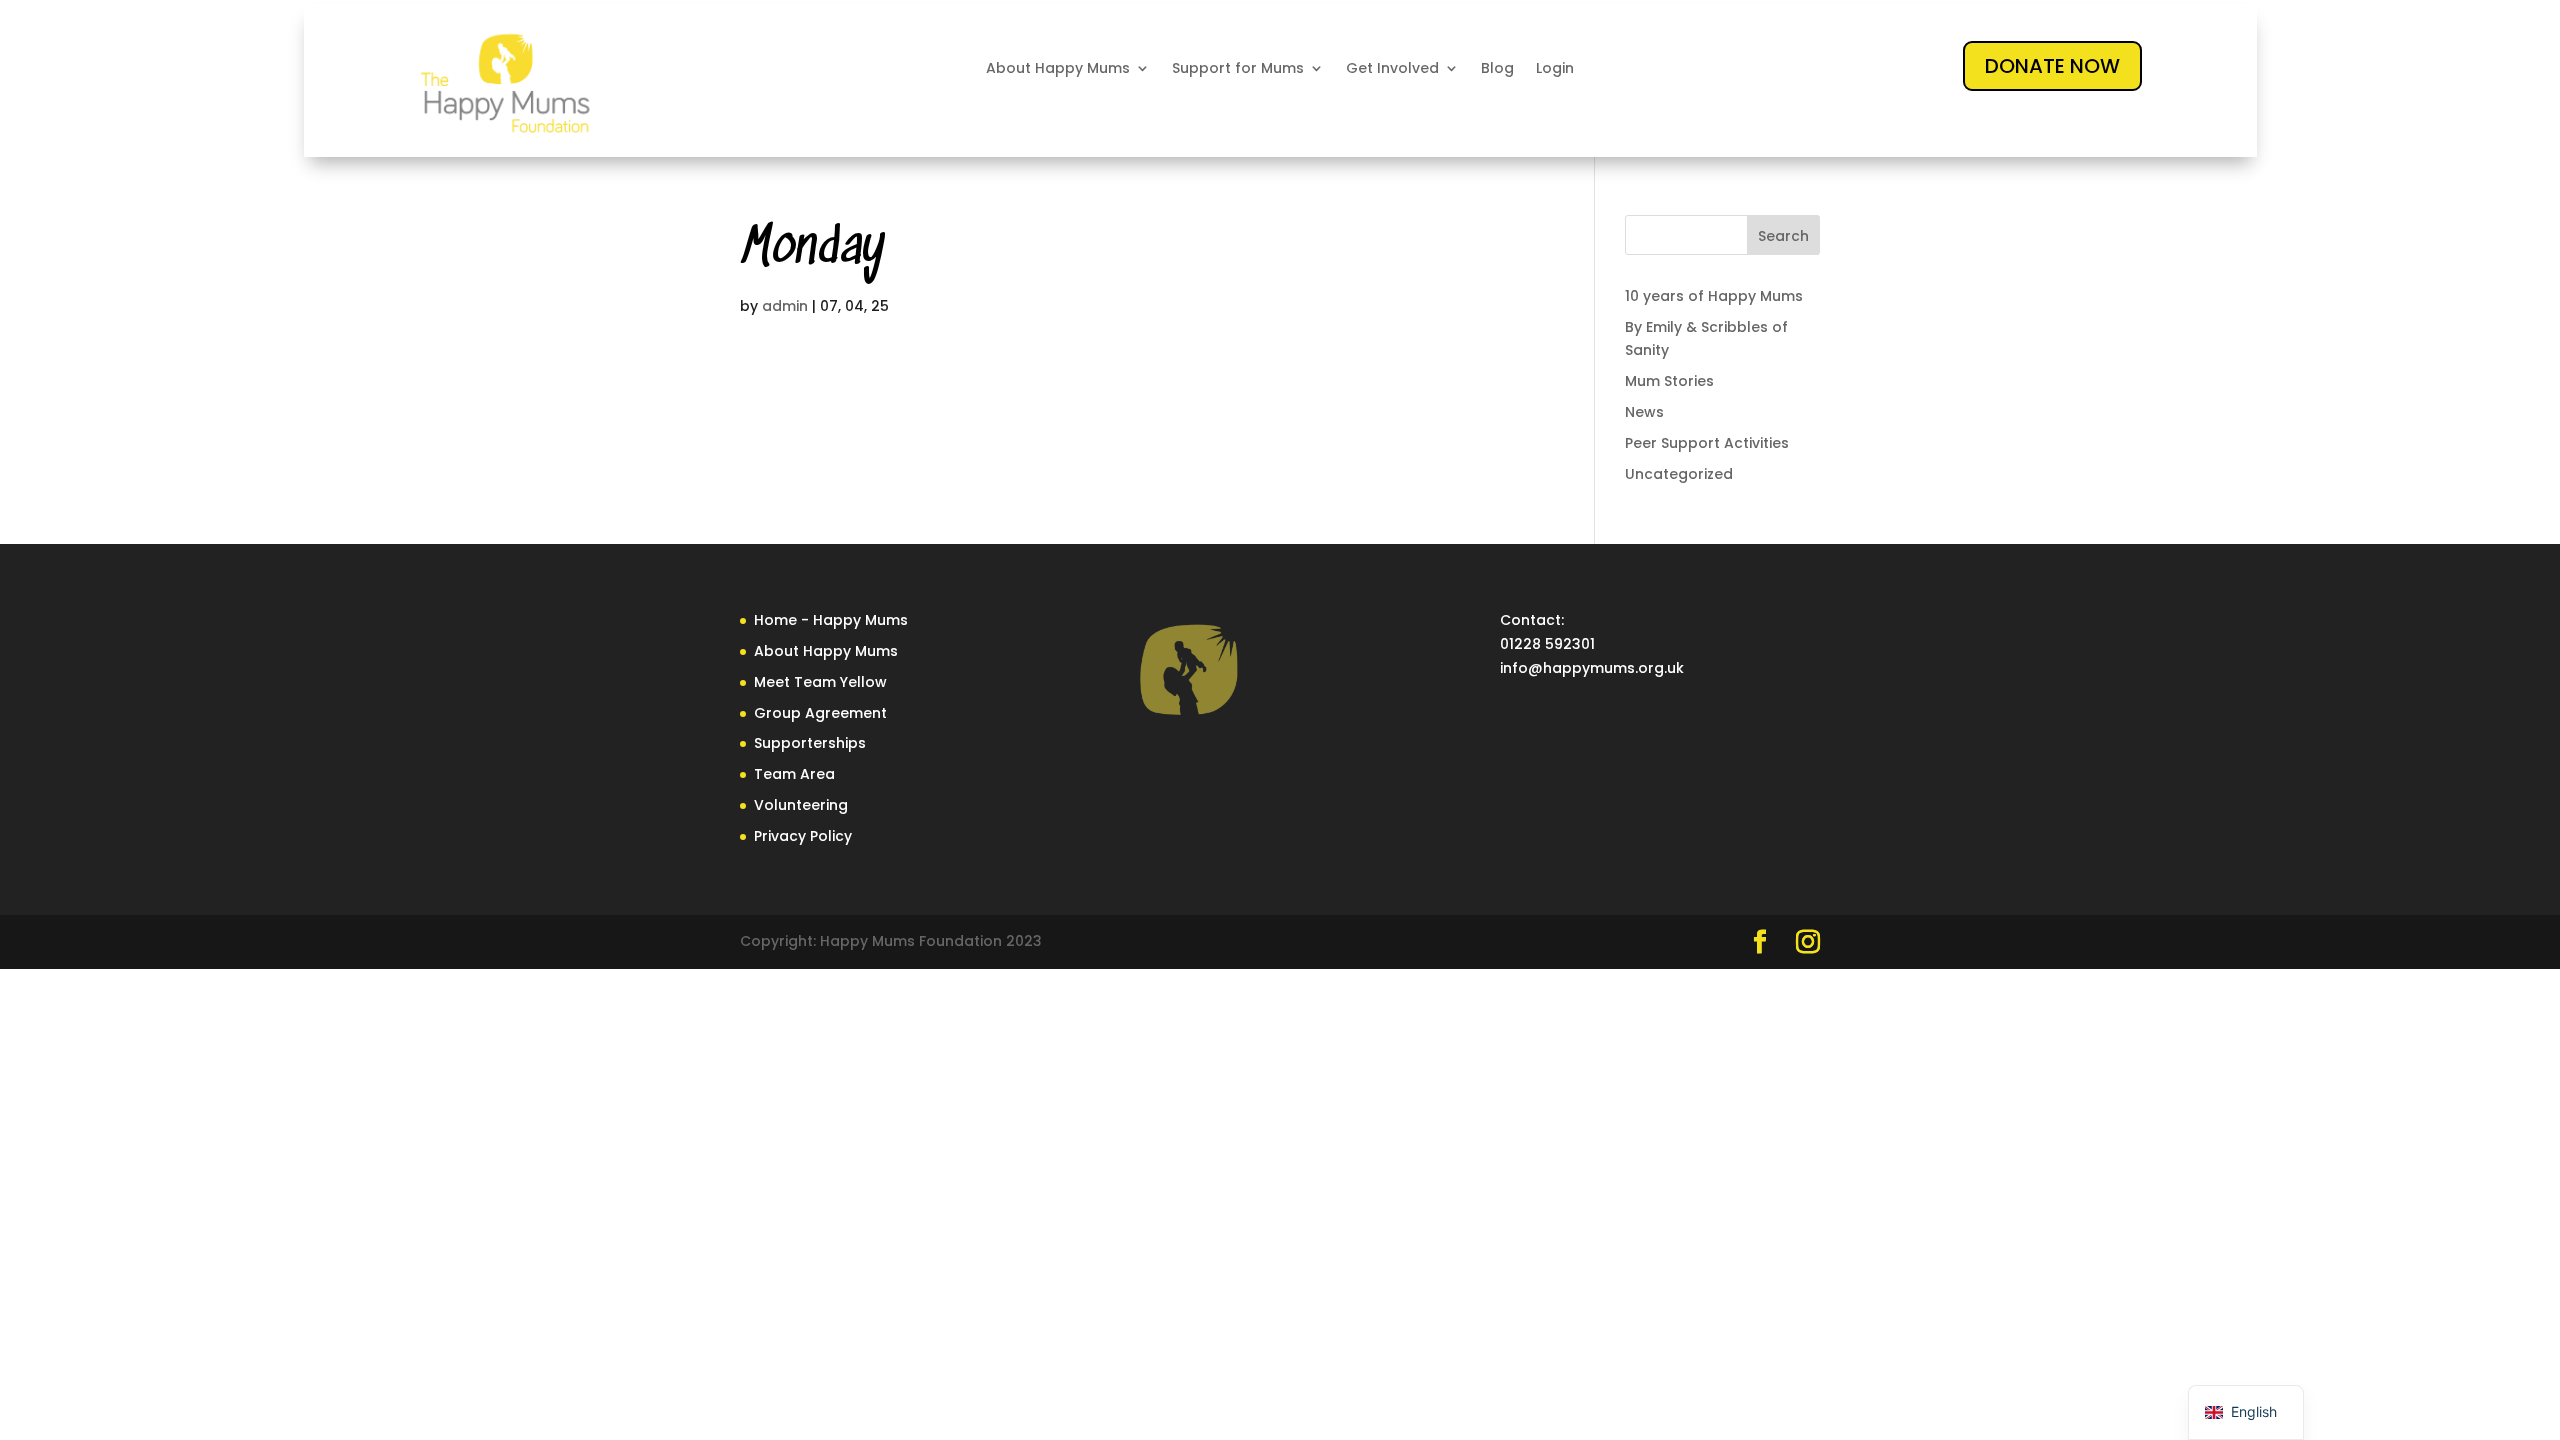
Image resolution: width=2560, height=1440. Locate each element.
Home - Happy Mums (831, 620)
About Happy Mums (1058, 68)
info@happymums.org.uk (1592, 668)
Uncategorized (1679, 474)
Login (1555, 68)
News (1644, 412)
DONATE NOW (2052, 66)
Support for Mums (1238, 68)
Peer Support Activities (1707, 443)
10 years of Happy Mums (1714, 296)
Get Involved (1392, 68)
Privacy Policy (803, 836)
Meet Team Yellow (820, 682)
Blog (1497, 68)
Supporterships (810, 743)
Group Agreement (820, 713)
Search (1783, 236)
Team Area (794, 774)
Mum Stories (1669, 381)
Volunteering (801, 805)
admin (785, 306)
